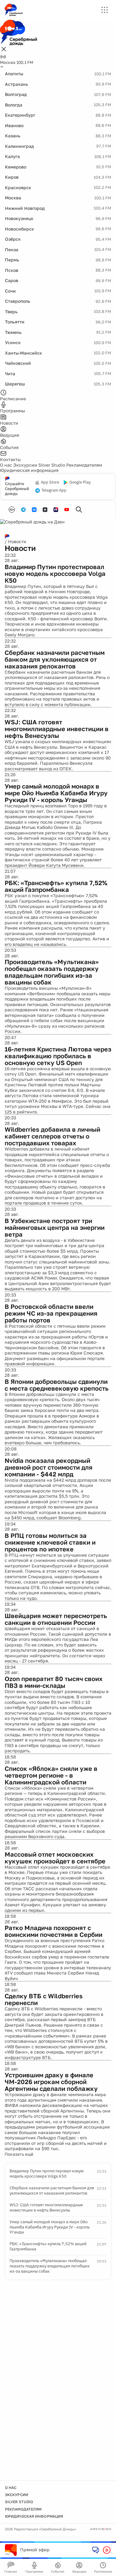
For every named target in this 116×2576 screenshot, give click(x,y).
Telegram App (54, 490)
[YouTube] (67, 510)
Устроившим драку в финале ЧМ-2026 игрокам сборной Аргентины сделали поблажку (51, 2082)
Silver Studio (52, 465)
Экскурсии (25, 465)
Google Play (80, 482)
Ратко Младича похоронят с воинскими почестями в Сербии (54, 1931)
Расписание (103, 2571)
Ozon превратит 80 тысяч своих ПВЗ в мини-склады (54, 1682)
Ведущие (79, 2571)
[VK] (34, 510)
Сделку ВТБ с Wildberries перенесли (44, 1999)
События (58, 2571)
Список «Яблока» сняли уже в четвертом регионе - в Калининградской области (51, 1775)
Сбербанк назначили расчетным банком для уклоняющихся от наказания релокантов (55, 659)
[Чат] (96, 2550)
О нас (6, 465)
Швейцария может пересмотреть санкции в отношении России (56, 1619)
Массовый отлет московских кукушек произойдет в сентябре (55, 1858)
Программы (34, 2571)
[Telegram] (23, 510)
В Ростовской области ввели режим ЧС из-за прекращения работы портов (51, 1313)
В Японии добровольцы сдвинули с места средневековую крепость (57, 1385)
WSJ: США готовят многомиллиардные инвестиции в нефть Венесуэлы (57, 729)
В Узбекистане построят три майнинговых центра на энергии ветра (55, 1227)
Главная (11, 2571)
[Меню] (105, 10)
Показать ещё (19, 2154)
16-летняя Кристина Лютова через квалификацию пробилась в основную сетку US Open (58, 1056)
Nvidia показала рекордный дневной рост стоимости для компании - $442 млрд (49, 1467)
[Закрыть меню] (4, 50)
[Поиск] (79, 510)
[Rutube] (56, 510)
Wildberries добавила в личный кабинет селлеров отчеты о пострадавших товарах (52, 1136)
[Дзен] (45, 510)
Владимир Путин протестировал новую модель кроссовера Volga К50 (55, 573)
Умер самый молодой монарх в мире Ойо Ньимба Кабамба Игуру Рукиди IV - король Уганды (56, 793)
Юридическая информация (29, 470)
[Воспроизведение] (107, 2550)
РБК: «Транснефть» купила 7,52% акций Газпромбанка (56, 886)
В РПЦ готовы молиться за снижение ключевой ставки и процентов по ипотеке (50, 1542)
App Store (50, 482)
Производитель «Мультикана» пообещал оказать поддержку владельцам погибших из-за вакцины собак (52, 972)
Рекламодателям (84, 465)
